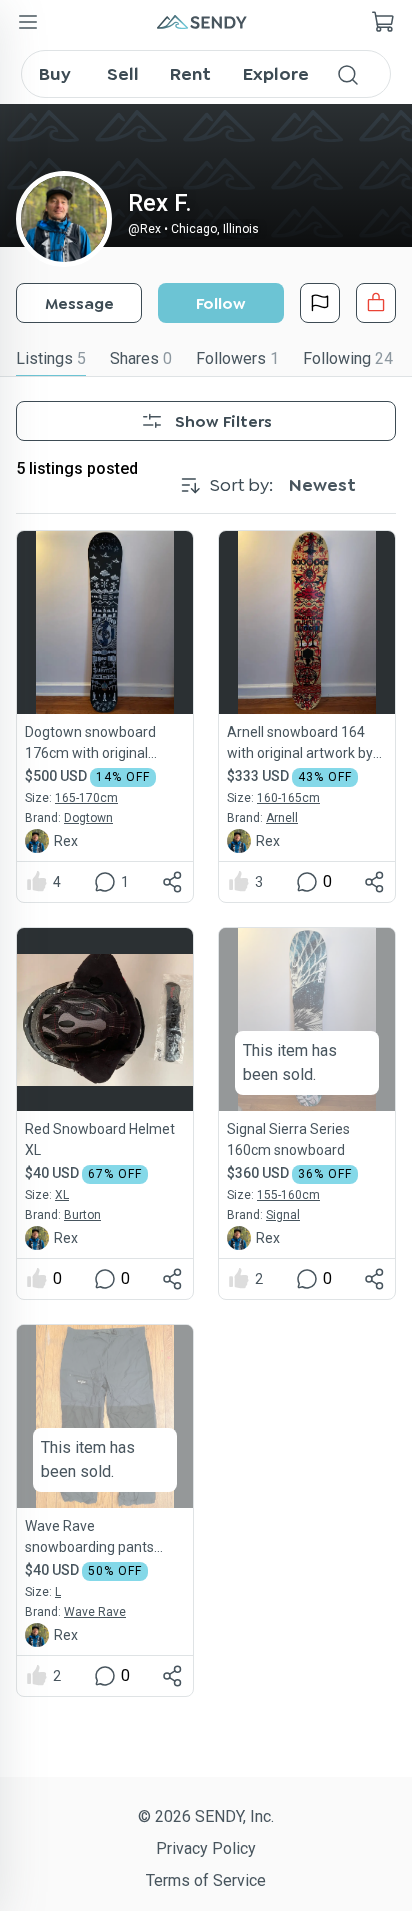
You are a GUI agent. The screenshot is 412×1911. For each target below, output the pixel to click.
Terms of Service (206, 1880)
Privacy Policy (206, 1848)
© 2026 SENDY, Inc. (206, 1816)
